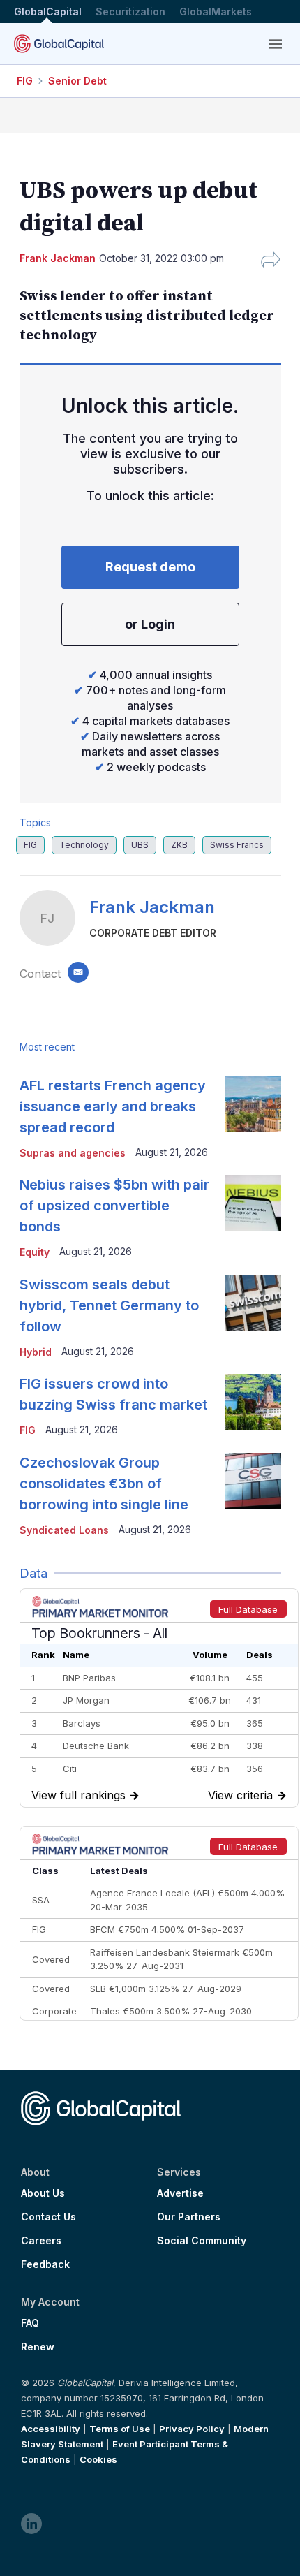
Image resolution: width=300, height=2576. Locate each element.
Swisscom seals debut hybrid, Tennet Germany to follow (109, 1305)
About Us (43, 2193)
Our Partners (189, 2217)
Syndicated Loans (64, 1530)
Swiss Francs (237, 845)
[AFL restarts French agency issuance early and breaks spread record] (253, 1104)
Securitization (130, 12)
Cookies (98, 2459)
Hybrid (36, 1352)
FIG (25, 81)
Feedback (45, 2264)
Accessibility (51, 2429)
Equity (35, 1252)
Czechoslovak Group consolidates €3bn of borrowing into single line (104, 1484)
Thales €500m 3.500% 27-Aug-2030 (171, 2011)
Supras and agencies (73, 1153)
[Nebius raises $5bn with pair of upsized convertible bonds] (253, 1203)
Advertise (180, 2193)
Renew (38, 2347)
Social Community (202, 2241)
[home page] (59, 44)
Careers (41, 2241)
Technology (84, 845)
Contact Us (48, 2217)
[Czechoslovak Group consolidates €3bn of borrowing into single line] (253, 1481)
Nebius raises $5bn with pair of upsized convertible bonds (114, 1206)
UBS (140, 845)
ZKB (179, 845)
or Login (150, 624)
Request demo (150, 567)
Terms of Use (120, 2429)
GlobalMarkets (216, 12)
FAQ (30, 2323)
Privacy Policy (192, 2429)
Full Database (248, 1609)
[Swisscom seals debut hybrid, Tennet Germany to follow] (253, 1303)
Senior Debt (77, 81)
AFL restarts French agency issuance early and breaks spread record (113, 1106)
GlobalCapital (48, 12)
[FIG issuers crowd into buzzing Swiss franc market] (253, 1402)
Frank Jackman (152, 907)
